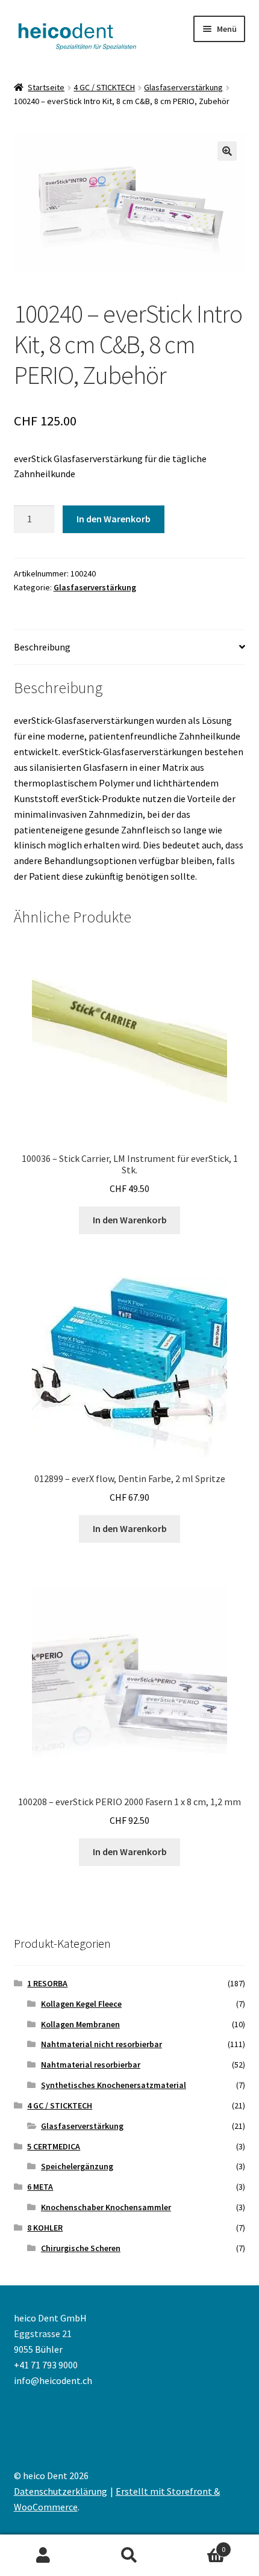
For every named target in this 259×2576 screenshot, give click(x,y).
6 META (40, 2187)
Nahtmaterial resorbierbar (91, 2065)
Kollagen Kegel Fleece (81, 2004)
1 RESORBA (47, 1983)
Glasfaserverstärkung (183, 87)
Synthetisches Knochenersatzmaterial (114, 2085)
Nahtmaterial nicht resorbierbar (101, 2044)
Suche (129, 2556)
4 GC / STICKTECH (104, 87)
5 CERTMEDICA (54, 2146)
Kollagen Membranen (80, 2024)
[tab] (130, 648)
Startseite (46, 87)
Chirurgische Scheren (81, 2248)
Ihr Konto (43, 2556)
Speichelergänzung (77, 2166)
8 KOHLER (45, 2228)
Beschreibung (42, 647)
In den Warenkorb (114, 519)
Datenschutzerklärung (61, 2491)
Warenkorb (199, 2545)
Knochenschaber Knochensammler (106, 2207)
